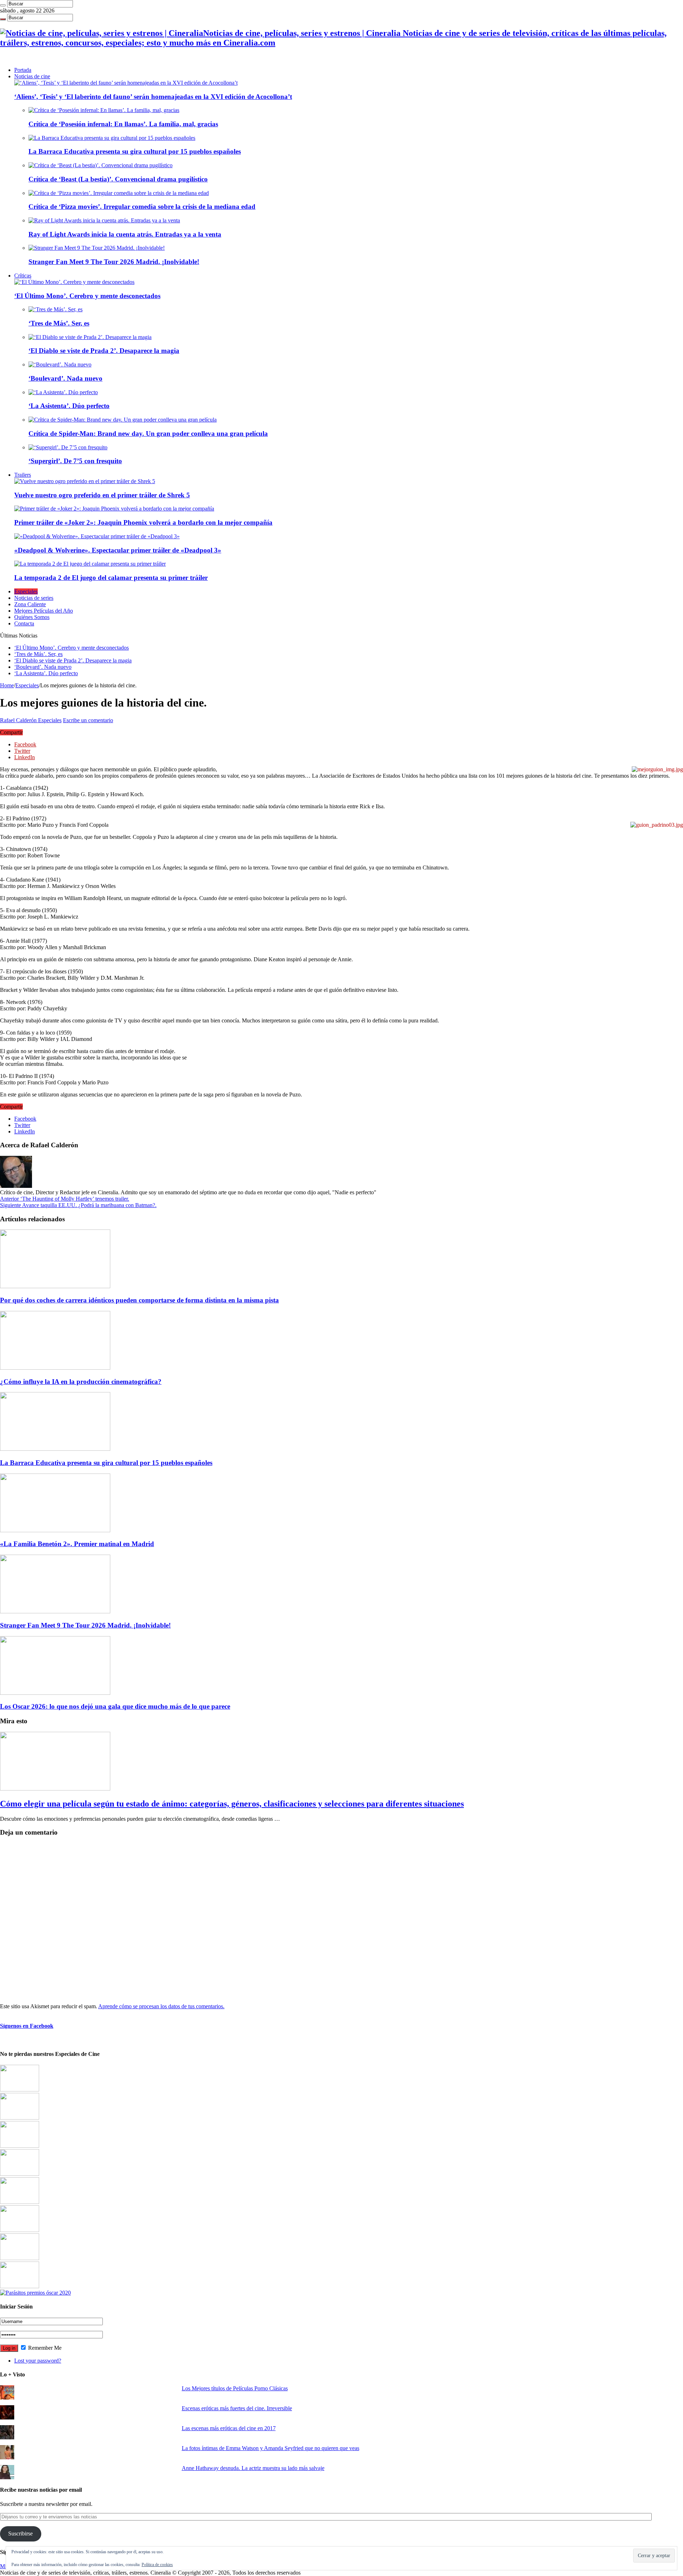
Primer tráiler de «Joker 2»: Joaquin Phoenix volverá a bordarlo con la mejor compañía (143, 522)
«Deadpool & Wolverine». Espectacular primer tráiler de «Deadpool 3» (118, 550)
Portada (23, 70)
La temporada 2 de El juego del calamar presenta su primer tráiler (111, 578)
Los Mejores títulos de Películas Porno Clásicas (235, 2388)
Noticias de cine (32, 76)
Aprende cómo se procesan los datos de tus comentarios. (161, 2006)
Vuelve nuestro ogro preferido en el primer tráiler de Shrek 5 (102, 495)
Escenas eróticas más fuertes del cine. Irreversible (237, 2408)
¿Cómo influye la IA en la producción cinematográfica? (81, 1382)
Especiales (26, 591)
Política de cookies (157, 2565)
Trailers (23, 475)
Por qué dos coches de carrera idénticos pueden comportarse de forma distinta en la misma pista (139, 1300)
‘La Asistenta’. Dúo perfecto (69, 406)
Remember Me (44, 2348)
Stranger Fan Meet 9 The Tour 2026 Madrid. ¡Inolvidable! (114, 262)
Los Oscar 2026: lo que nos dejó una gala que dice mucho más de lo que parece (115, 1706)
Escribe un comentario (88, 720)
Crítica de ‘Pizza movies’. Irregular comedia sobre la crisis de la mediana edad (142, 207)
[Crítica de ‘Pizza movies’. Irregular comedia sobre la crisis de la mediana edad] (119, 193)
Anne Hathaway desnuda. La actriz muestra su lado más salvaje (253, 2468)
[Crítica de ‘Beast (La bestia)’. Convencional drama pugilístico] (100, 165)
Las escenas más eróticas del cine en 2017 (229, 2428)
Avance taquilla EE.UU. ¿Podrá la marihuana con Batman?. (78, 1205)
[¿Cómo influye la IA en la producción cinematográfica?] (20, 2118)
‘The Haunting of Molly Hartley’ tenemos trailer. (65, 1199)
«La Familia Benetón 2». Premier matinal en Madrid (77, 1544)
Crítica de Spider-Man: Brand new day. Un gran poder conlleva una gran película (148, 433)
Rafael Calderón (19, 720)
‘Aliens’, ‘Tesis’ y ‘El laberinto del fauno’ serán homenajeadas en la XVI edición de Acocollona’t (153, 97)
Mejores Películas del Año (44, 611)
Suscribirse (20, 2533)
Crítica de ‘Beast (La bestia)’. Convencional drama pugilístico (118, 179)
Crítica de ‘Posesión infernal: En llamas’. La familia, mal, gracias (123, 124)
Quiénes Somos (32, 617)
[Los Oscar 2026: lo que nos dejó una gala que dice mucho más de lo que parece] (20, 2230)
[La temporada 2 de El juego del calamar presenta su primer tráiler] (90, 564)
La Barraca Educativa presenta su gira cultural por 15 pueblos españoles (135, 151)
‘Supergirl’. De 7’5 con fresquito (75, 461)
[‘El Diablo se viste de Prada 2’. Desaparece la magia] (90, 337)
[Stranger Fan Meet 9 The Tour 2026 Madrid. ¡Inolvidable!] (97, 248)
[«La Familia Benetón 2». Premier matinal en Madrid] (20, 2174)
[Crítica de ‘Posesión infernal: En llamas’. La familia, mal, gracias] (104, 110)
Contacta (24, 623)
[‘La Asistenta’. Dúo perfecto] (63, 392)
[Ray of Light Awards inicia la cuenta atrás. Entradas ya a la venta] (104, 220)
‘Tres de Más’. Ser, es (59, 323)
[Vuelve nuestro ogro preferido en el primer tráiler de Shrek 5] (85, 481)
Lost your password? (38, 2361)
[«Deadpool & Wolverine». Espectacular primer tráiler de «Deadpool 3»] (97, 536)
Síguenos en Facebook (27, 2026)
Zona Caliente (30, 604)
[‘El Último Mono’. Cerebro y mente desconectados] (74, 282)
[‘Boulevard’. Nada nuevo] (60, 364)
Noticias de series (34, 598)
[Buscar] (3, 5)
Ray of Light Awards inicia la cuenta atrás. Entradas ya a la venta (125, 234)
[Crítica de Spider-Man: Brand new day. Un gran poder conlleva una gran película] (123, 420)
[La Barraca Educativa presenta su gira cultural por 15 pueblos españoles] (112, 138)
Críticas (23, 276)
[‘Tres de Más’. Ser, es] (55, 309)
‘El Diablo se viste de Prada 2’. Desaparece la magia (104, 351)
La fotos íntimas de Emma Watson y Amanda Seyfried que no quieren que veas (271, 2448)
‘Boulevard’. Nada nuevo (65, 378)
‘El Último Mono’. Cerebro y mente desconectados (87, 296)
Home (7, 685)
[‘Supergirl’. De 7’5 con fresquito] (68, 447)
